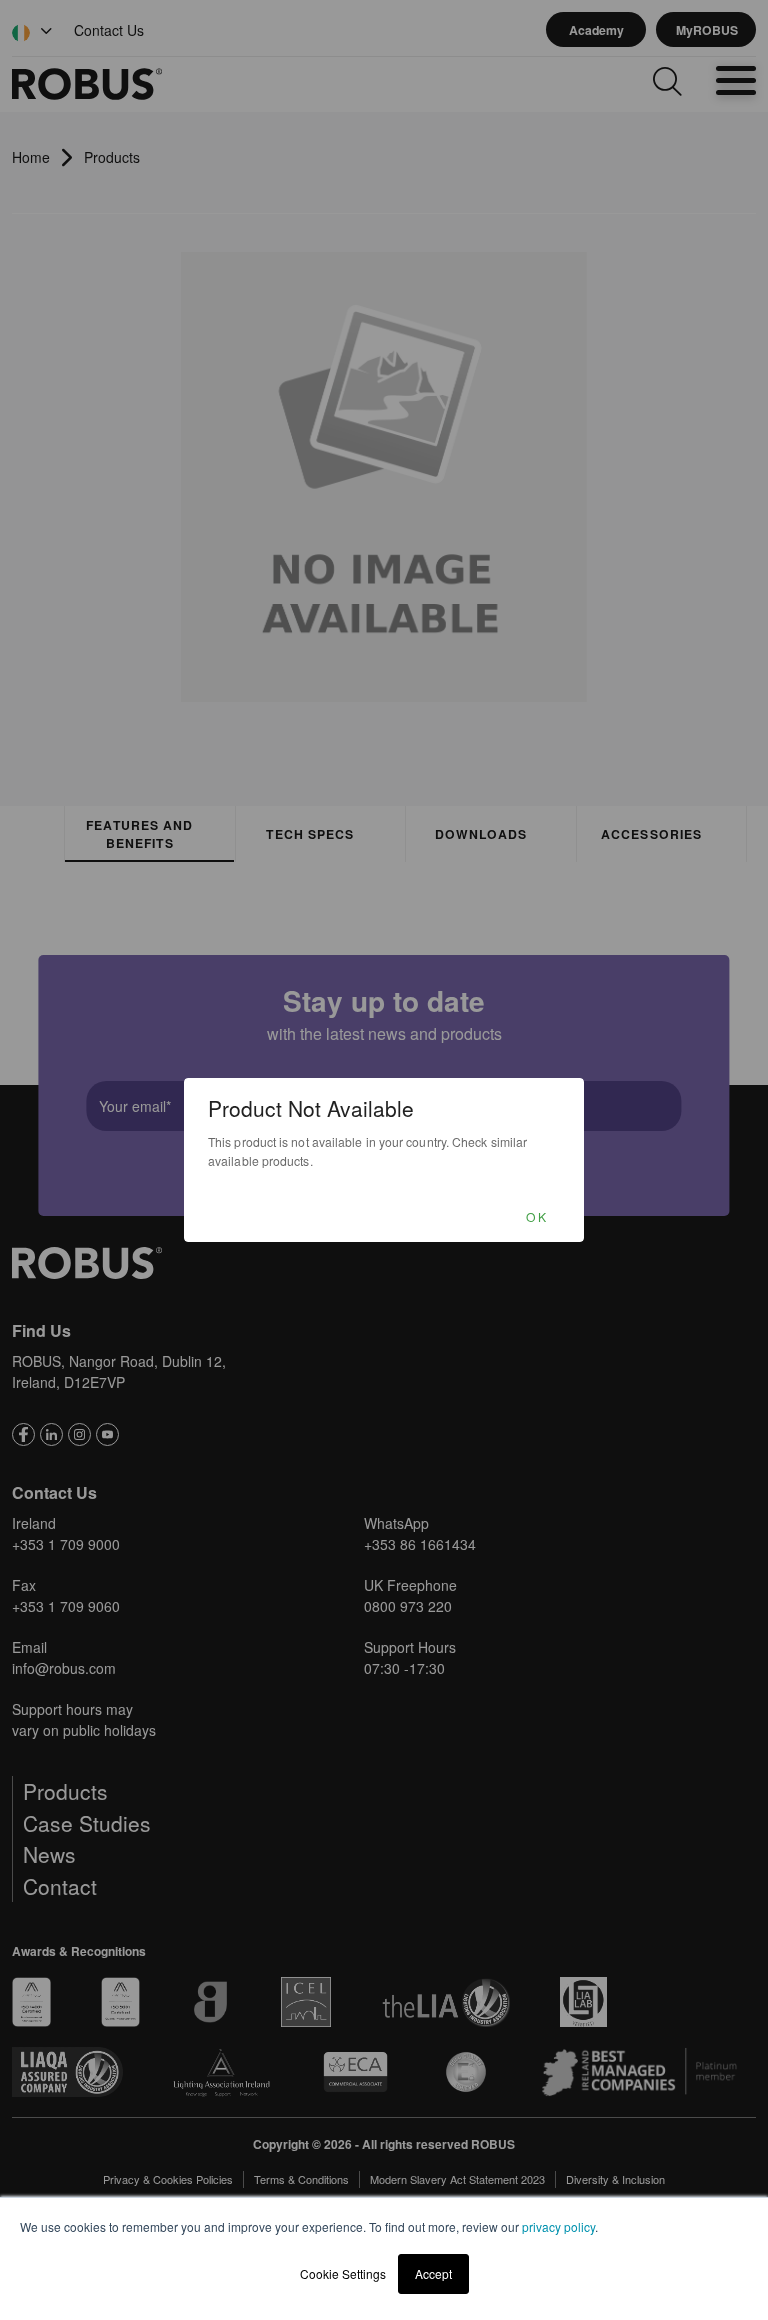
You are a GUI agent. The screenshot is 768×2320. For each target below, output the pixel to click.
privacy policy (558, 2226)
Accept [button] (433, 2273)
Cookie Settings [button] (343, 2273)
